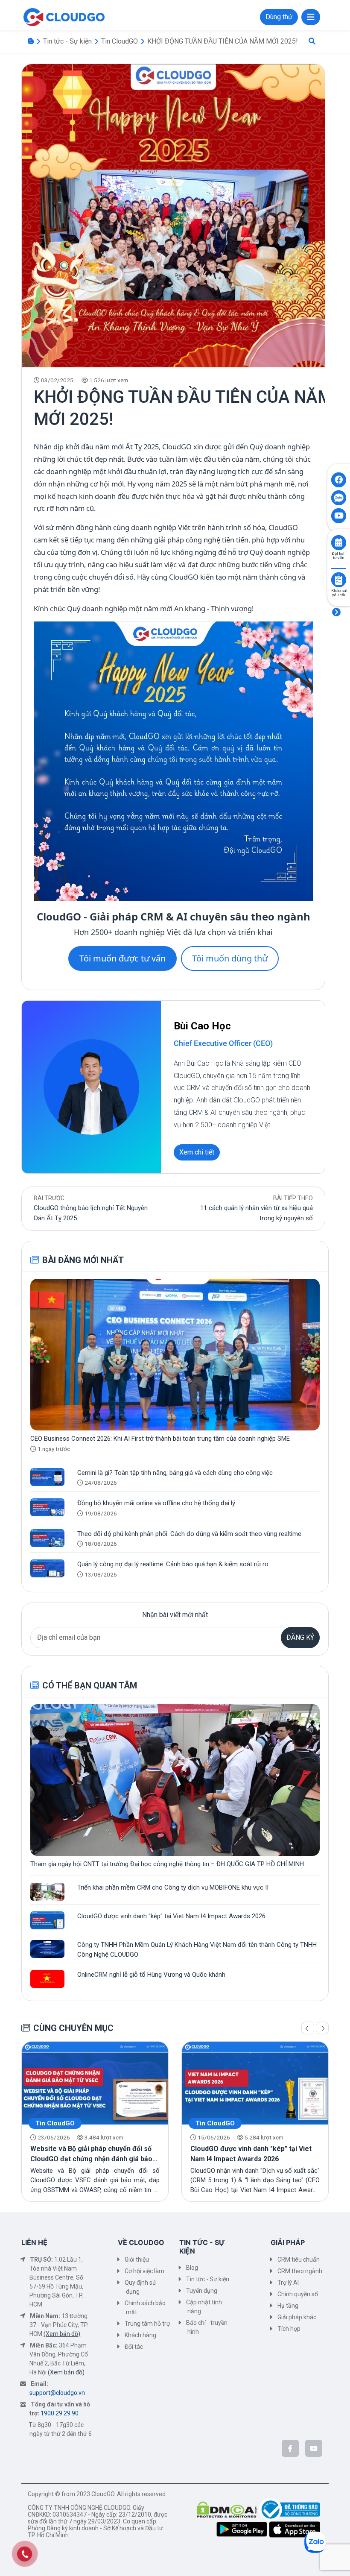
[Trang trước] (308, 2028)
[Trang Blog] (31, 41)
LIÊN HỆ (34, 2242)
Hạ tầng (288, 2306)
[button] (312, 41)
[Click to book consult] (339, 543)
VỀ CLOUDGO (141, 2242)
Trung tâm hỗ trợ (147, 2324)
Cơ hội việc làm (144, 2271)
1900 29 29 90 (60, 2413)
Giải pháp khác (297, 2317)
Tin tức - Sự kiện (67, 41)
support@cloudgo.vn (57, 2393)
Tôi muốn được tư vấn (122, 958)
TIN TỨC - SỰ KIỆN (202, 2246)
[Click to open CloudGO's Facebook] (339, 480)
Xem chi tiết (197, 1152)
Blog (192, 2268)
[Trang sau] (322, 2028)
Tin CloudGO (120, 41)
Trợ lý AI (288, 2283)
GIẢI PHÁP (288, 2242)
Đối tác (134, 2347)
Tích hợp (289, 2329)
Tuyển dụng (202, 2291)
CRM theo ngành (300, 2271)
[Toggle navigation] (311, 17)
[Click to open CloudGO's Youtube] (339, 516)
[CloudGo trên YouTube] (314, 2448)
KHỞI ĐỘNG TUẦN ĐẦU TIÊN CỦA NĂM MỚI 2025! (223, 41)
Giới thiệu (137, 2259)
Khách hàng (140, 2335)
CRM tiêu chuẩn (299, 2259)
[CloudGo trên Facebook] (290, 2448)
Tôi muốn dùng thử (230, 958)
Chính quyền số (298, 2294)
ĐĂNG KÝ (300, 1637)
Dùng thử (279, 17)
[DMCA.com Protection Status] (228, 2509)
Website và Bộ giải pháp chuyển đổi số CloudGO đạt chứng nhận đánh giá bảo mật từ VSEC (91, 2159)
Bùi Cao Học (202, 1026)
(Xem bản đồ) (62, 2334)
